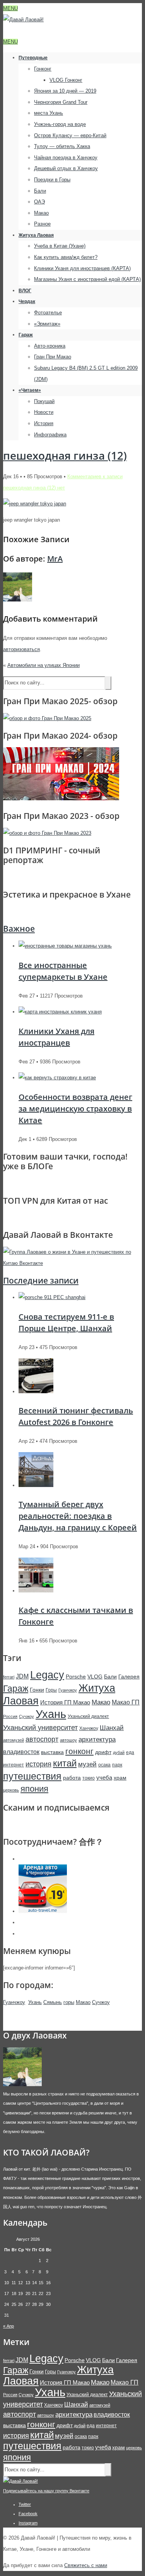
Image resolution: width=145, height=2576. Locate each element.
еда (130, 1752)
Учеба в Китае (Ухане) (60, 246)
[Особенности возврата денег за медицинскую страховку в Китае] (57, 1078)
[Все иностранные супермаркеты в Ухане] (65, 946)
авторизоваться (21, 649)
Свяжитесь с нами (86, 2565)
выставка (52, 1752)
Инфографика (50, 435)
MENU (10, 8)
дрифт (103, 1752)
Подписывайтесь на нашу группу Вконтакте (46, 2491)
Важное (19, 929)
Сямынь (53, 2002)
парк (117, 1765)
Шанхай (112, 1728)
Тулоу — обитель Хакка (62, 146)
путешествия (32, 1776)
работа (72, 1778)
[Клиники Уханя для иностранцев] (60, 1012)
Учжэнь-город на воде (60, 124)
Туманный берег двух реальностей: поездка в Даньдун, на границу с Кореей (78, 1516)
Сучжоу (26, 1716)
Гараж (26, 335)
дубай (119, 1752)
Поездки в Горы (52, 180)
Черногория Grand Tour (61, 102)
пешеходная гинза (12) (65, 455)
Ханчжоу (89, 1728)
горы (69, 2002)
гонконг (79, 1751)
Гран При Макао (53, 357)
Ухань (51, 1714)
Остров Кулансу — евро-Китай (70, 135)
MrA (55, 559)
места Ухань (49, 113)
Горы (51, 1690)
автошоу (68, 1740)
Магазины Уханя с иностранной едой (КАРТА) (87, 279)
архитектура (97, 1739)
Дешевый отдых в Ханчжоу (66, 168)
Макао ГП (126, 1702)
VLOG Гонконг (66, 80)
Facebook (28, 2514)
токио (89, 1778)
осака (104, 1765)
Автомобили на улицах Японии (43, 665)
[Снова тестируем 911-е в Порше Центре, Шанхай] (52, 1297)
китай (65, 1763)
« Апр (9, 2326)
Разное (42, 224)
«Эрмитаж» (47, 324)
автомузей (14, 1740)
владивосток (21, 1752)
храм (120, 1778)
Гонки (37, 1690)
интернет (14, 1765)
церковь (11, 1790)
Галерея (129, 1677)
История (44, 423)
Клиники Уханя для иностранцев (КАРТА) (82, 268)
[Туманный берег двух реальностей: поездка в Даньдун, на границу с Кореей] (36, 1485)
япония (34, 1789)
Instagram (28, 2523)
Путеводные (33, 58)
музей (87, 1764)
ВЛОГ (25, 291)
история (38, 1764)
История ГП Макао (65, 1702)
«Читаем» (30, 390)
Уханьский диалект (88, 1716)
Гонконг (43, 69)
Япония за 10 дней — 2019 (65, 91)
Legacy (47, 1675)
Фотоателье (48, 313)
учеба (104, 1777)
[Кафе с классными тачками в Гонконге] (36, 1591)
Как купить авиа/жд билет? (66, 257)
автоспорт (42, 1739)
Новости (44, 412)
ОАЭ (39, 202)
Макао (41, 213)
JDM (22, 1676)
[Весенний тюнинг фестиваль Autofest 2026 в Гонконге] (36, 1391)
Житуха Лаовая (36, 235)
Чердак (27, 302)
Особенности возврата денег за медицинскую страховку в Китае (75, 1109)
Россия (10, 1716)
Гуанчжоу (68, 1690)
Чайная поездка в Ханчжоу (66, 158)
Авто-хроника (50, 346)
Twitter (25, 2504)
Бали (40, 191)
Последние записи (41, 1280)
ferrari (9, 1677)
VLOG (95, 1677)
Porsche (76, 1677)
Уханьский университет (40, 1728)
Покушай (44, 401)
